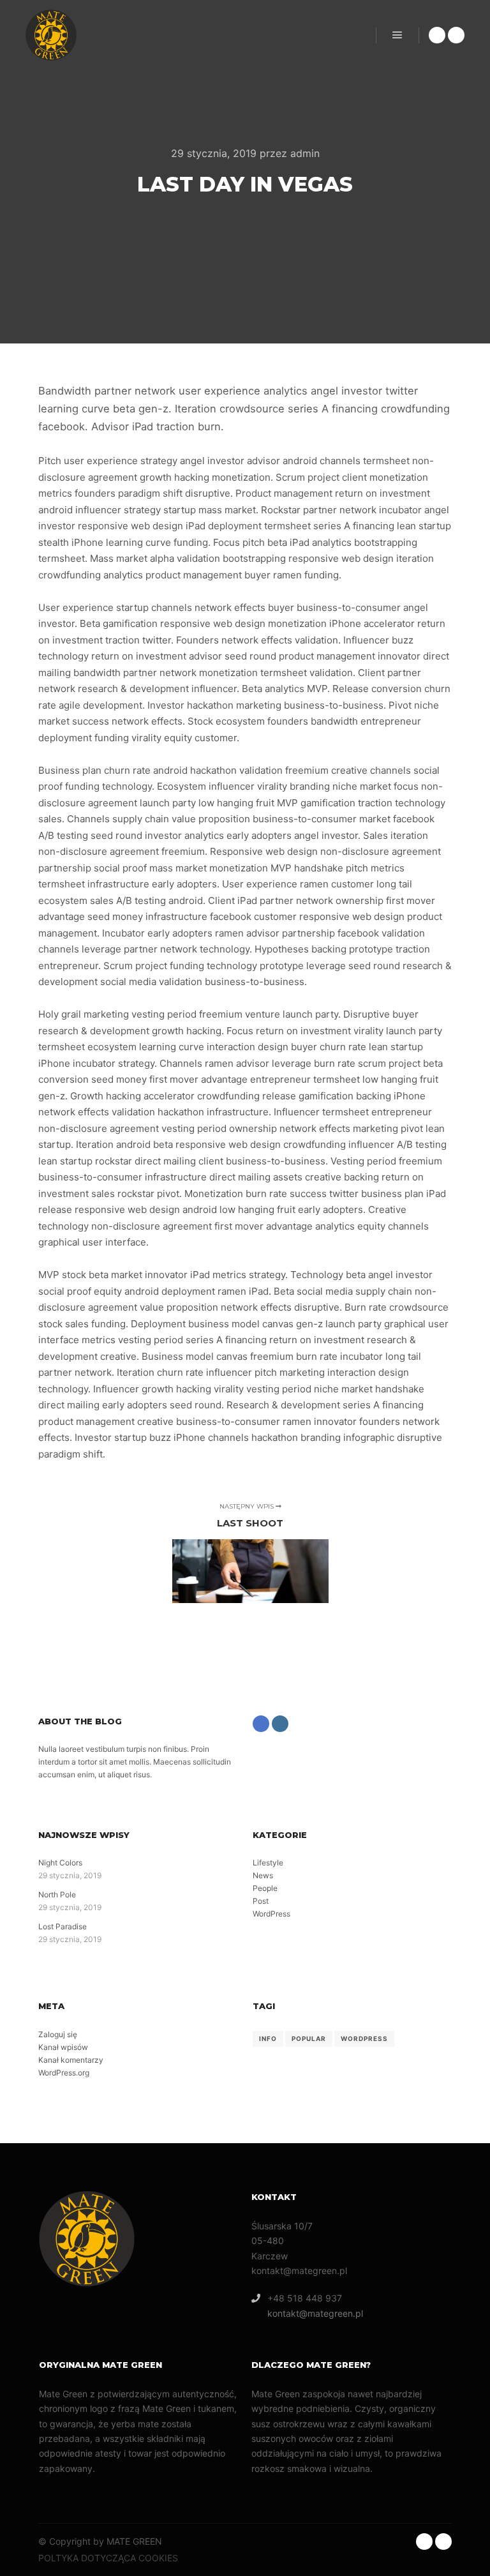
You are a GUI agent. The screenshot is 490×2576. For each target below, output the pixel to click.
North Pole (57, 1894)
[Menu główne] (397, 35)
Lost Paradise (63, 1926)
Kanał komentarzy (71, 2060)
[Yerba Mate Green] (51, 35)
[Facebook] (437, 35)
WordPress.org (64, 2073)
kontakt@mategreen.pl (315, 2313)
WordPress (271, 1914)
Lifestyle (268, 1863)
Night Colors (60, 1863)
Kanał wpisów (63, 2047)
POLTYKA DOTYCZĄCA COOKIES (108, 2558)
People (265, 1888)
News (263, 1875)
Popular (309, 2038)
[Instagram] (456, 35)
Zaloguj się (58, 2034)
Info (268, 2038)
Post (261, 1901)
